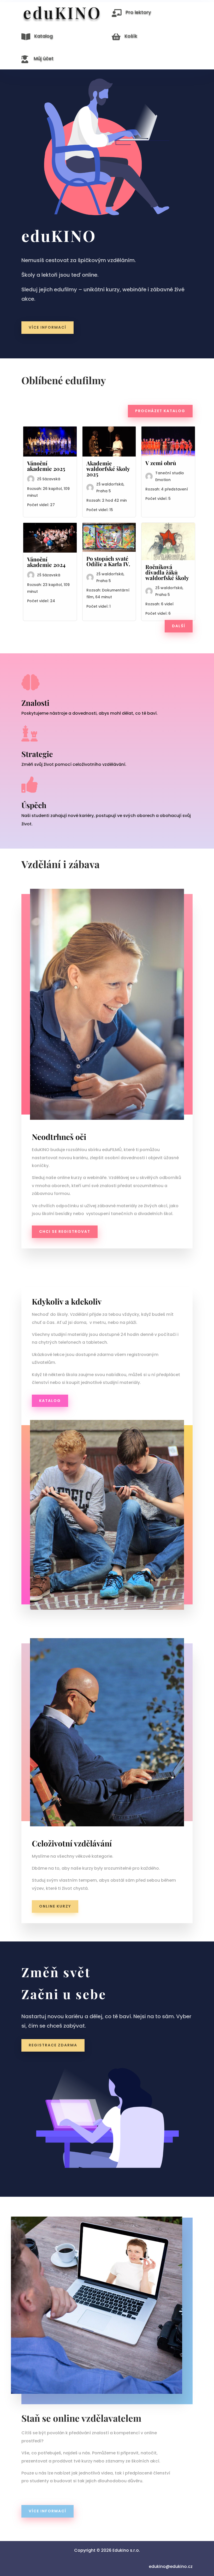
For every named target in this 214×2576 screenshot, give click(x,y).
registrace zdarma (53, 2045)
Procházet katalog (160, 411)
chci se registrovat (65, 1231)
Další (179, 626)
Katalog (43, 36)
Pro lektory (138, 12)
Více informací (47, 2511)
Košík (131, 36)
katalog (50, 1401)
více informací (47, 327)
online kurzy (55, 1906)
